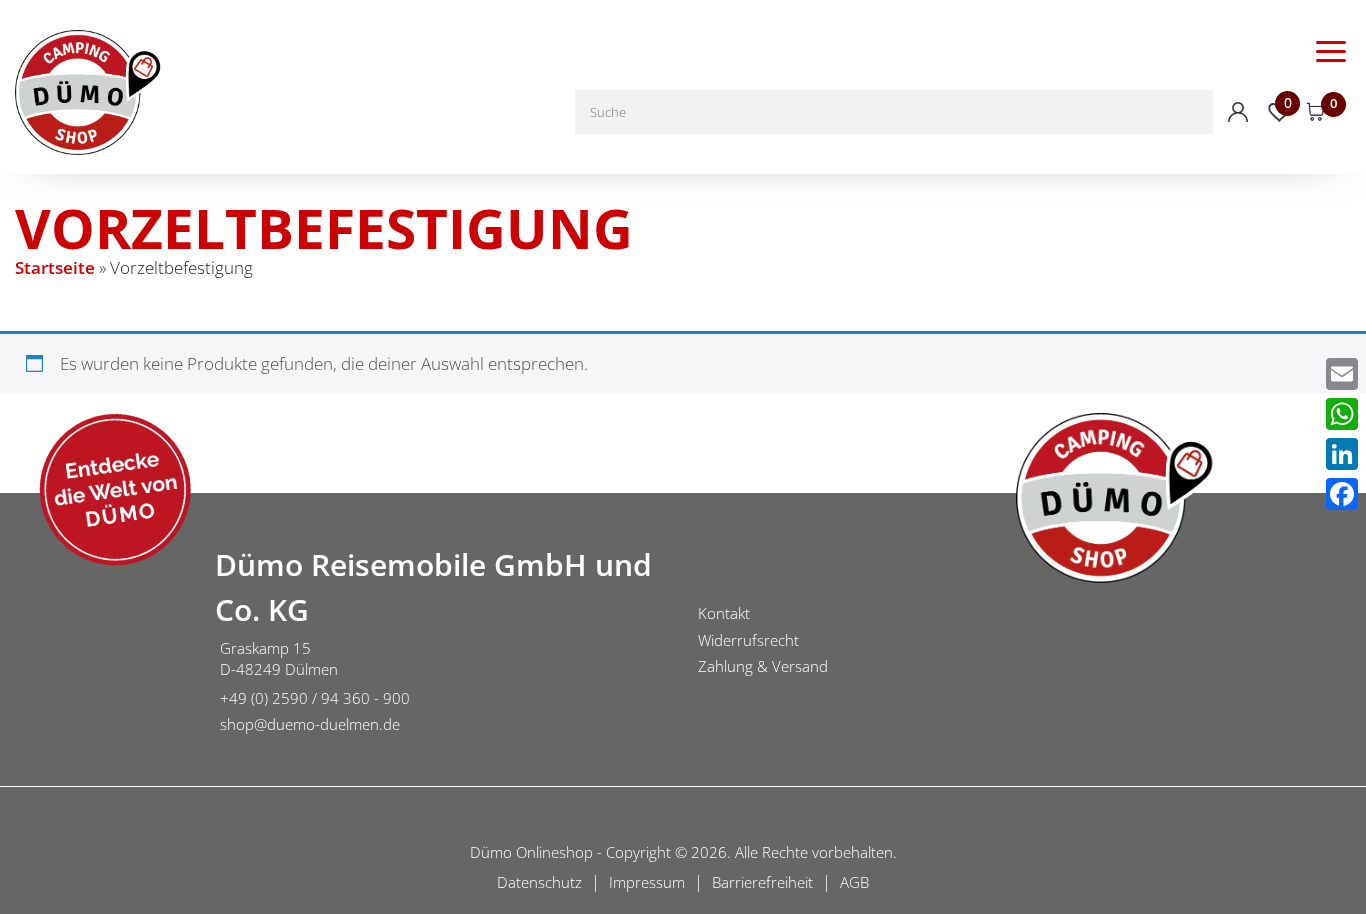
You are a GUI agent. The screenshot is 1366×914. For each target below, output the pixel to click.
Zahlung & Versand (763, 666)
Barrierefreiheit (762, 882)
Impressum (647, 882)
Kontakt (724, 613)
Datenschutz (539, 882)
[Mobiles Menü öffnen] (1331, 50)
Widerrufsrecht (748, 640)
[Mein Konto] (1238, 112)
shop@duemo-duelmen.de (310, 724)
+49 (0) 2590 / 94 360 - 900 (315, 698)
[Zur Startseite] (100, 643)
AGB (854, 882)
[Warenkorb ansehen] (1316, 112)
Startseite (55, 267)
